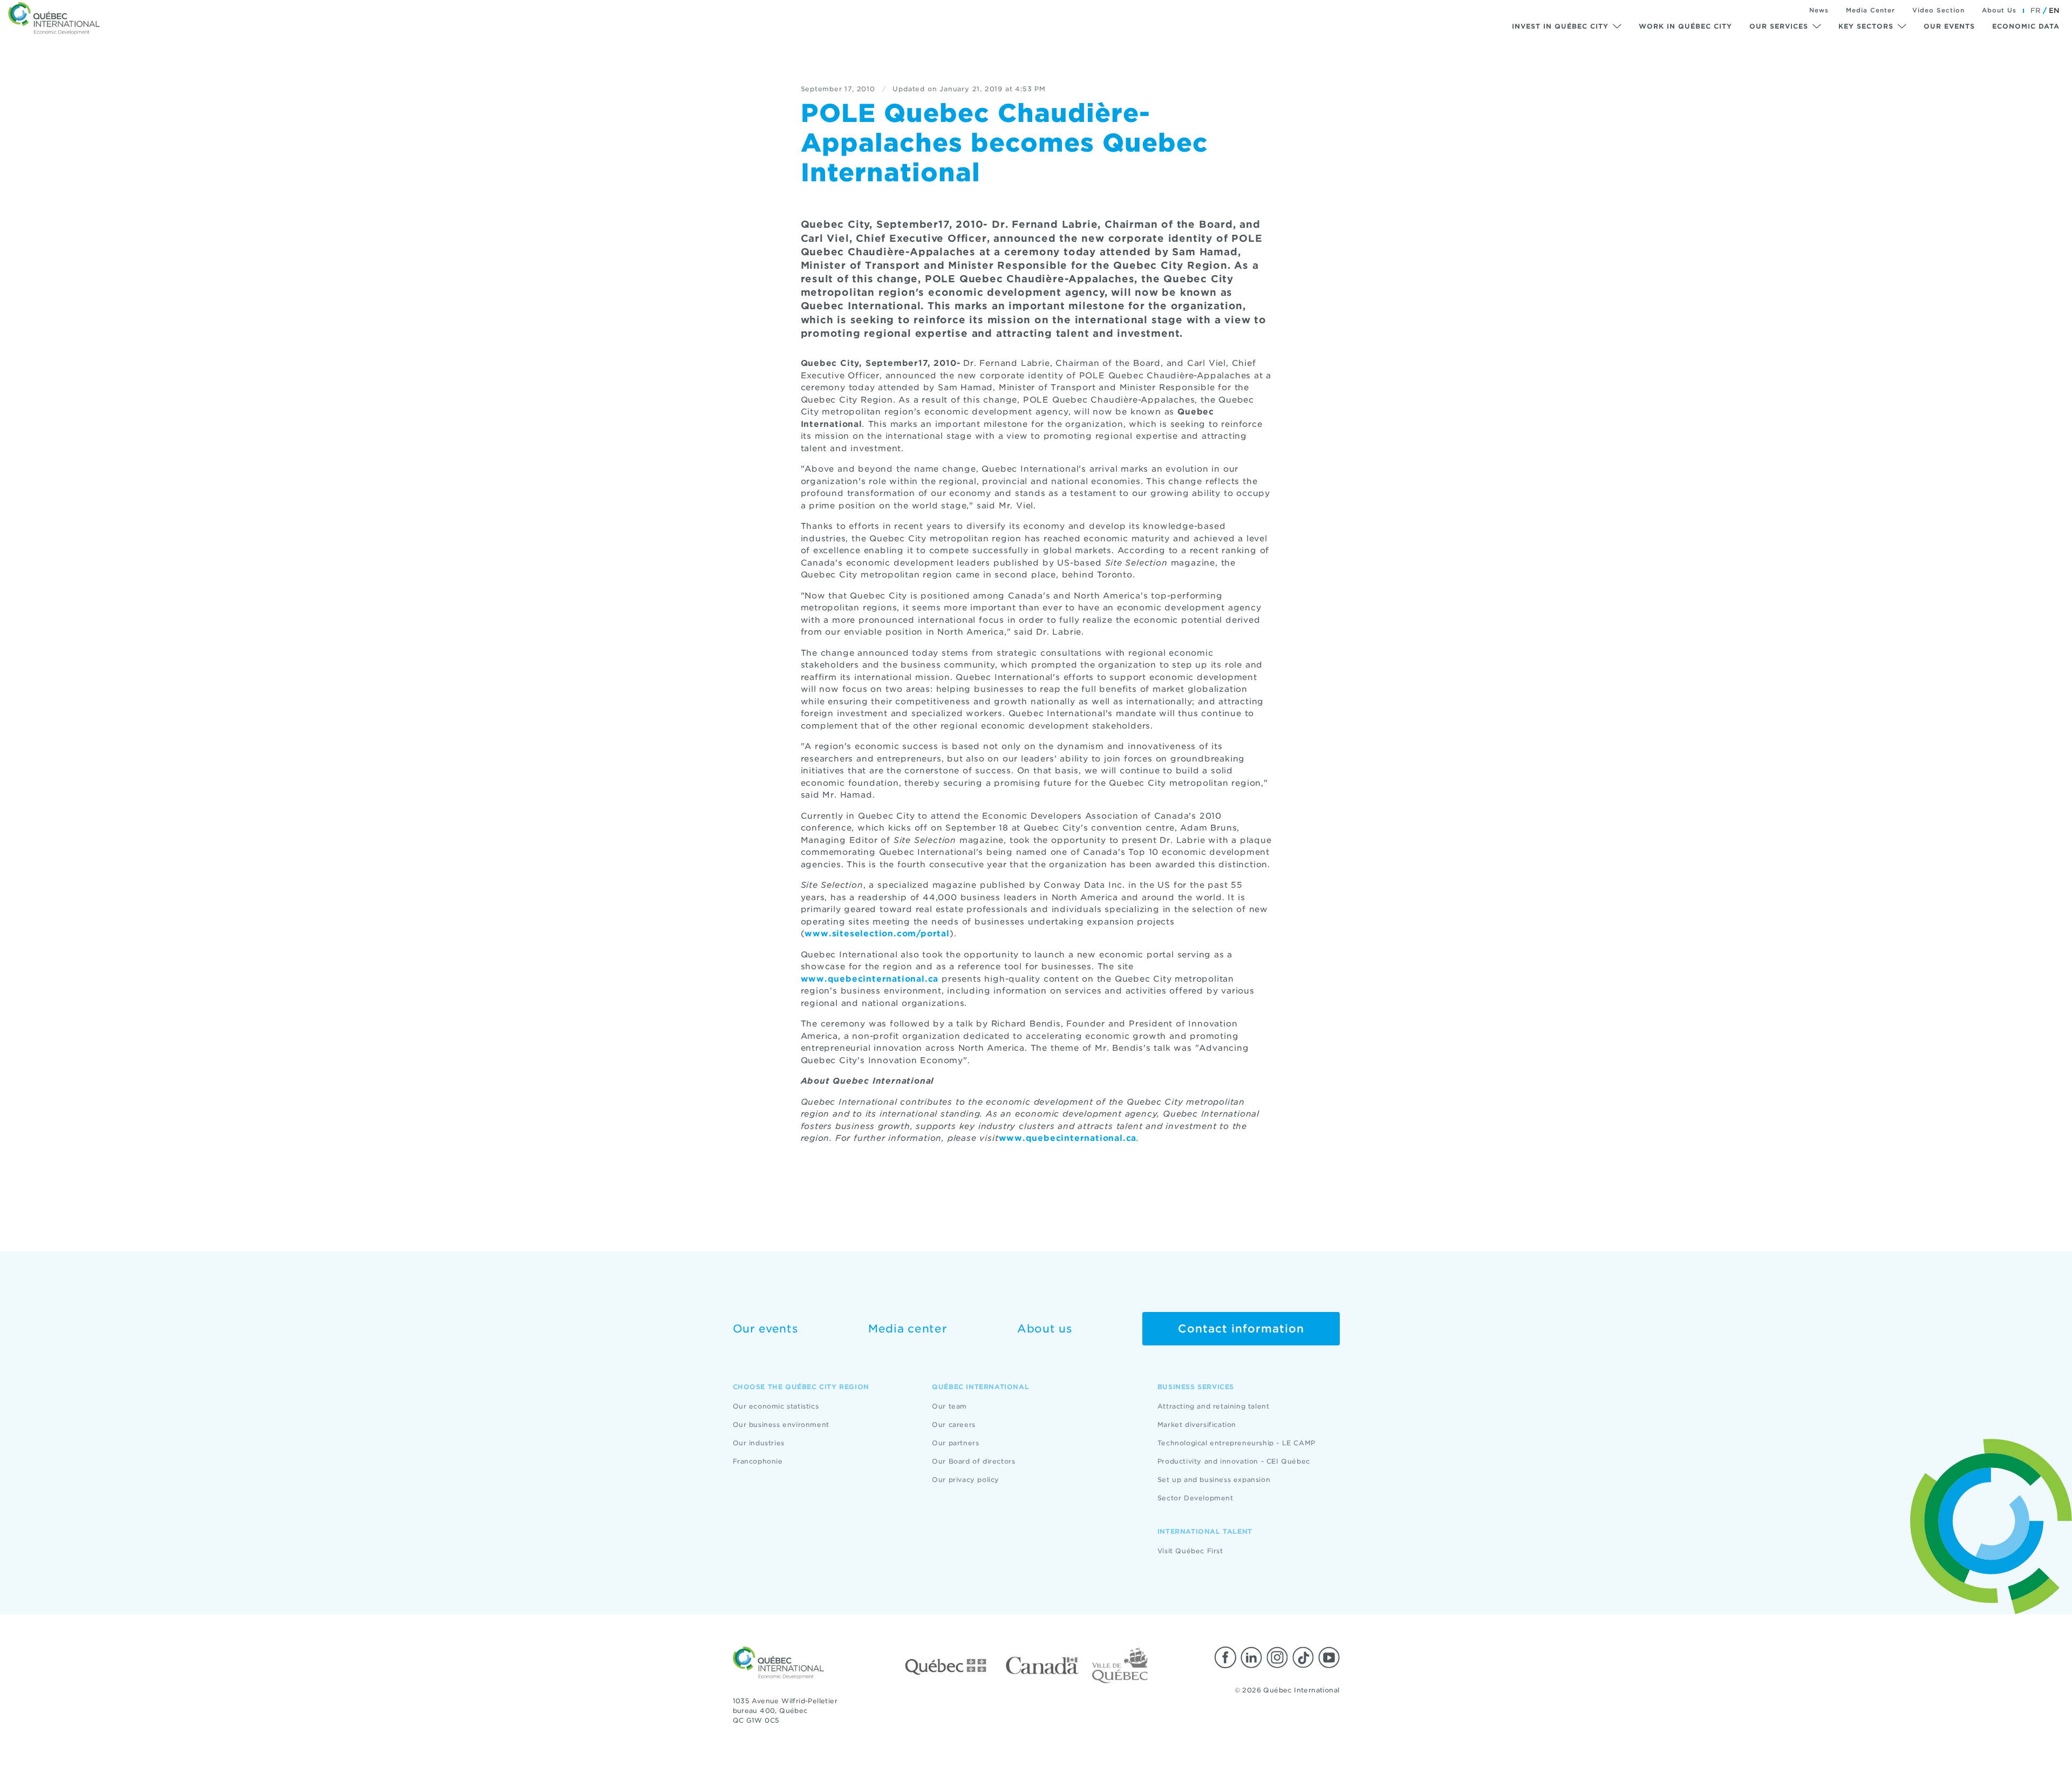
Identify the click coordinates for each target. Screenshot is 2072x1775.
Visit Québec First (1190, 1551)
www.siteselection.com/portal (877, 934)
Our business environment (781, 1424)
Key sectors (1866, 26)
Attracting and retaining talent (1214, 1406)
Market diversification (1197, 1424)
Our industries (759, 1443)
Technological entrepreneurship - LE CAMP (1236, 1443)
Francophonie (758, 1461)
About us (1045, 1329)
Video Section (1938, 10)
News (1819, 10)
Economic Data (2026, 26)
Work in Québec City (1685, 26)
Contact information (1241, 1329)
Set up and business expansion (1214, 1480)
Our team (949, 1406)
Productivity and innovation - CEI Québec (1234, 1461)
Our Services (1779, 26)
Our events (1949, 26)
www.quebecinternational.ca (870, 979)
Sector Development (1195, 1498)
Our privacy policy (966, 1480)
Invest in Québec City (1560, 26)
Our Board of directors (973, 1461)
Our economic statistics (776, 1406)
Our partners (955, 1443)
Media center (908, 1329)
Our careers (954, 1424)
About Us (1999, 10)
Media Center (1870, 10)
